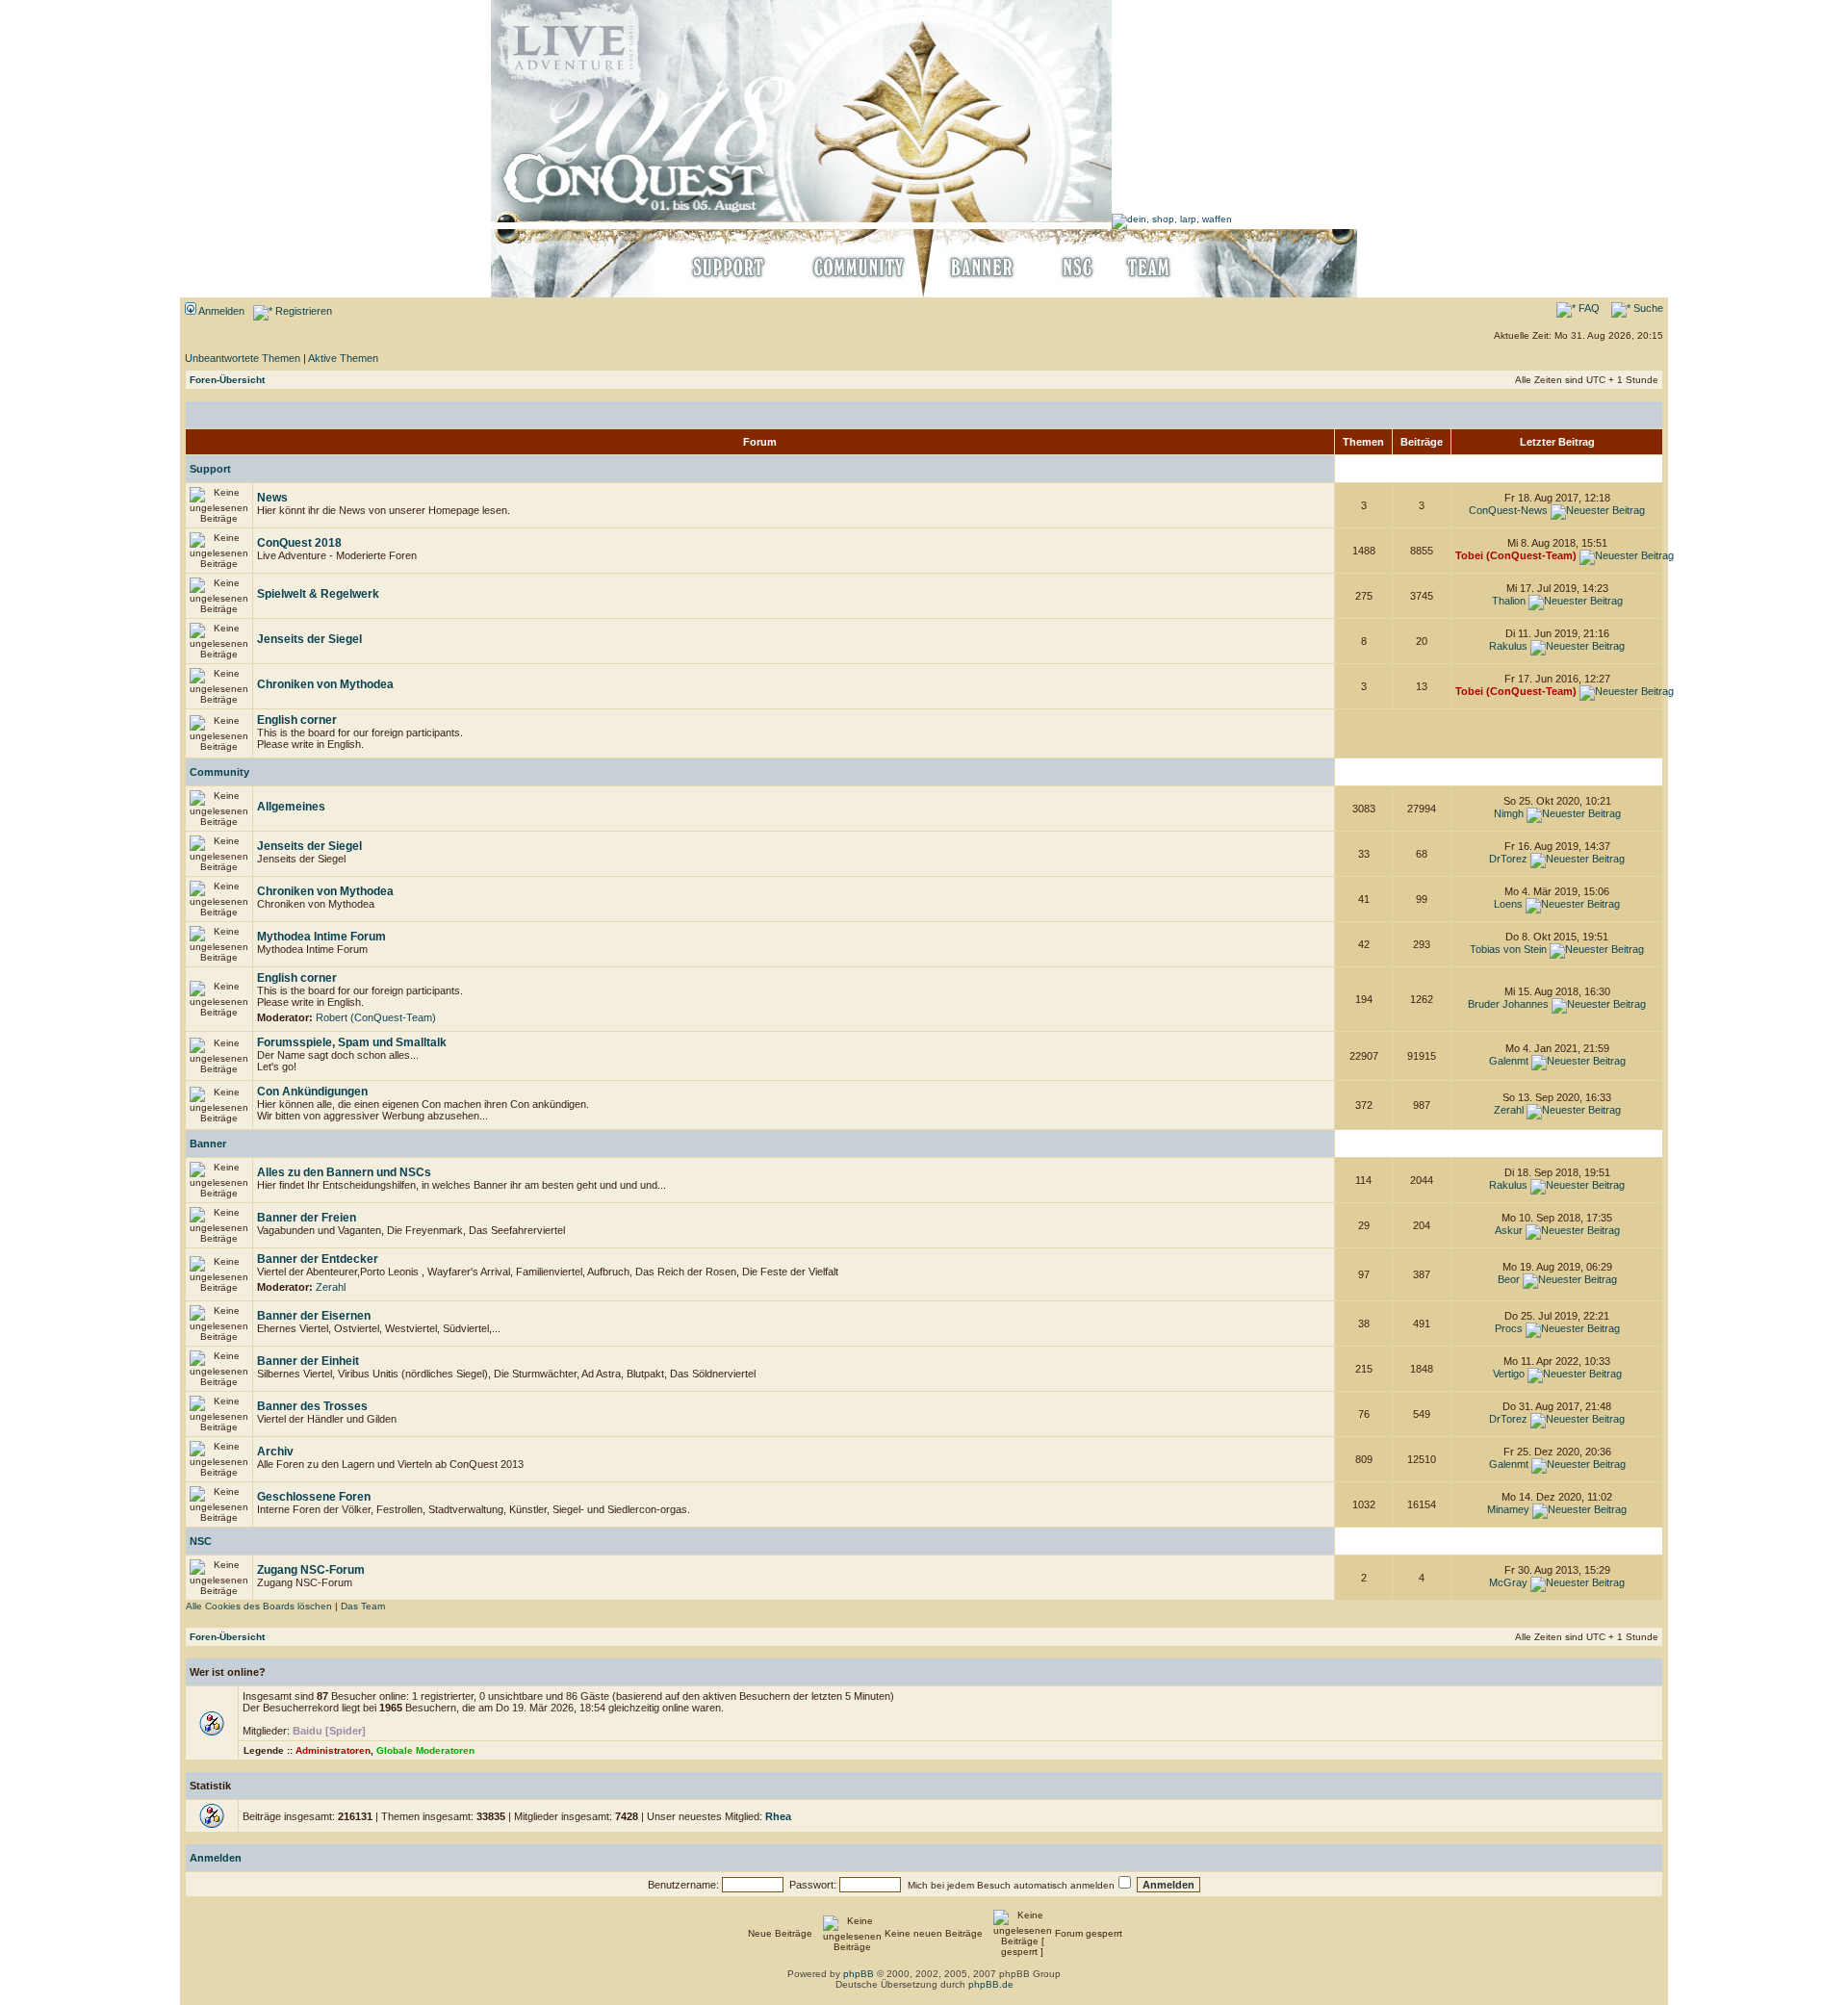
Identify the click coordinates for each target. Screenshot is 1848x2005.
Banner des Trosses (312, 1406)
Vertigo (1509, 1374)
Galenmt (1509, 1061)
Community (219, 772)
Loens (1508, 904)
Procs (1509, 1328)
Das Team (363, 1606)
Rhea (778, 1816)
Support (210, 469)
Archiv (275, 1452)
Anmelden (220, 311)
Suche (1647, 308)
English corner (297, 720)
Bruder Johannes (1508, 1004)
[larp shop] (1172, 219)
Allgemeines (291, 807)
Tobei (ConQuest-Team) (1516, 555)
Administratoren (333, 1750)
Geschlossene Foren (314, 1497)
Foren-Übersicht (227, 380)
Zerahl (1509, 1110)
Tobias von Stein (1508, 949)
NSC (201, 1541)
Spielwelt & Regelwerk (318, 594)
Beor (1509, 1279)
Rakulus (1508, 646)
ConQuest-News (1508, 510)
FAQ (1588, 308)
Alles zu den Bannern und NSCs (344, 1172)
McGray (1508, 1582)
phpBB (859, 1974)
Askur (1509, 1230)
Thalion (1509, 601)
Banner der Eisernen (314, 1316)
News (272, 498)
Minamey (1508, 1509)
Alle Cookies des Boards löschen (259, 1606)
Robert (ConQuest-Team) (376, 1017)
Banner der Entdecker (318, 1259)
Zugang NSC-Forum (311, 1570)
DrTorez (1508, 859)
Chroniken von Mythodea (325, 684)
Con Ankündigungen (312, 1092)
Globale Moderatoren (425, 1750)
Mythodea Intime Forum (321, 937)
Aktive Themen (343, 358)
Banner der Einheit (308, 1361)
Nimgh (1509, 813)
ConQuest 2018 (299, 543)
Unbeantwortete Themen (243, 358)
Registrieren (302, 311)
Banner (208, 1144)
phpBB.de (991, 1984)
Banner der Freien (307, 1218)
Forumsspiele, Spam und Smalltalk (352, 1042)
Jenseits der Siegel (309, 639)
